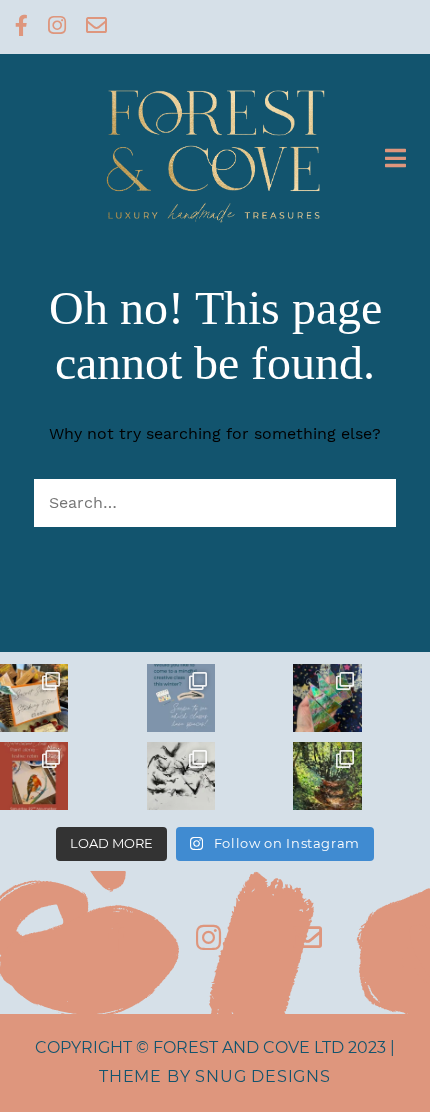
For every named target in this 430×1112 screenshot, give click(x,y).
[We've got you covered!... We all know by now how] (34, 698)
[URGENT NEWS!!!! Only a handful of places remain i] (181, 698)
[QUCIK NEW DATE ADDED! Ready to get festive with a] (34, 776)
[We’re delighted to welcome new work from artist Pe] (327, 776)
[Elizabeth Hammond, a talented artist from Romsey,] (181, 776)
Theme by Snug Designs (215, 1076)
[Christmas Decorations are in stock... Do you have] (327, 698)
